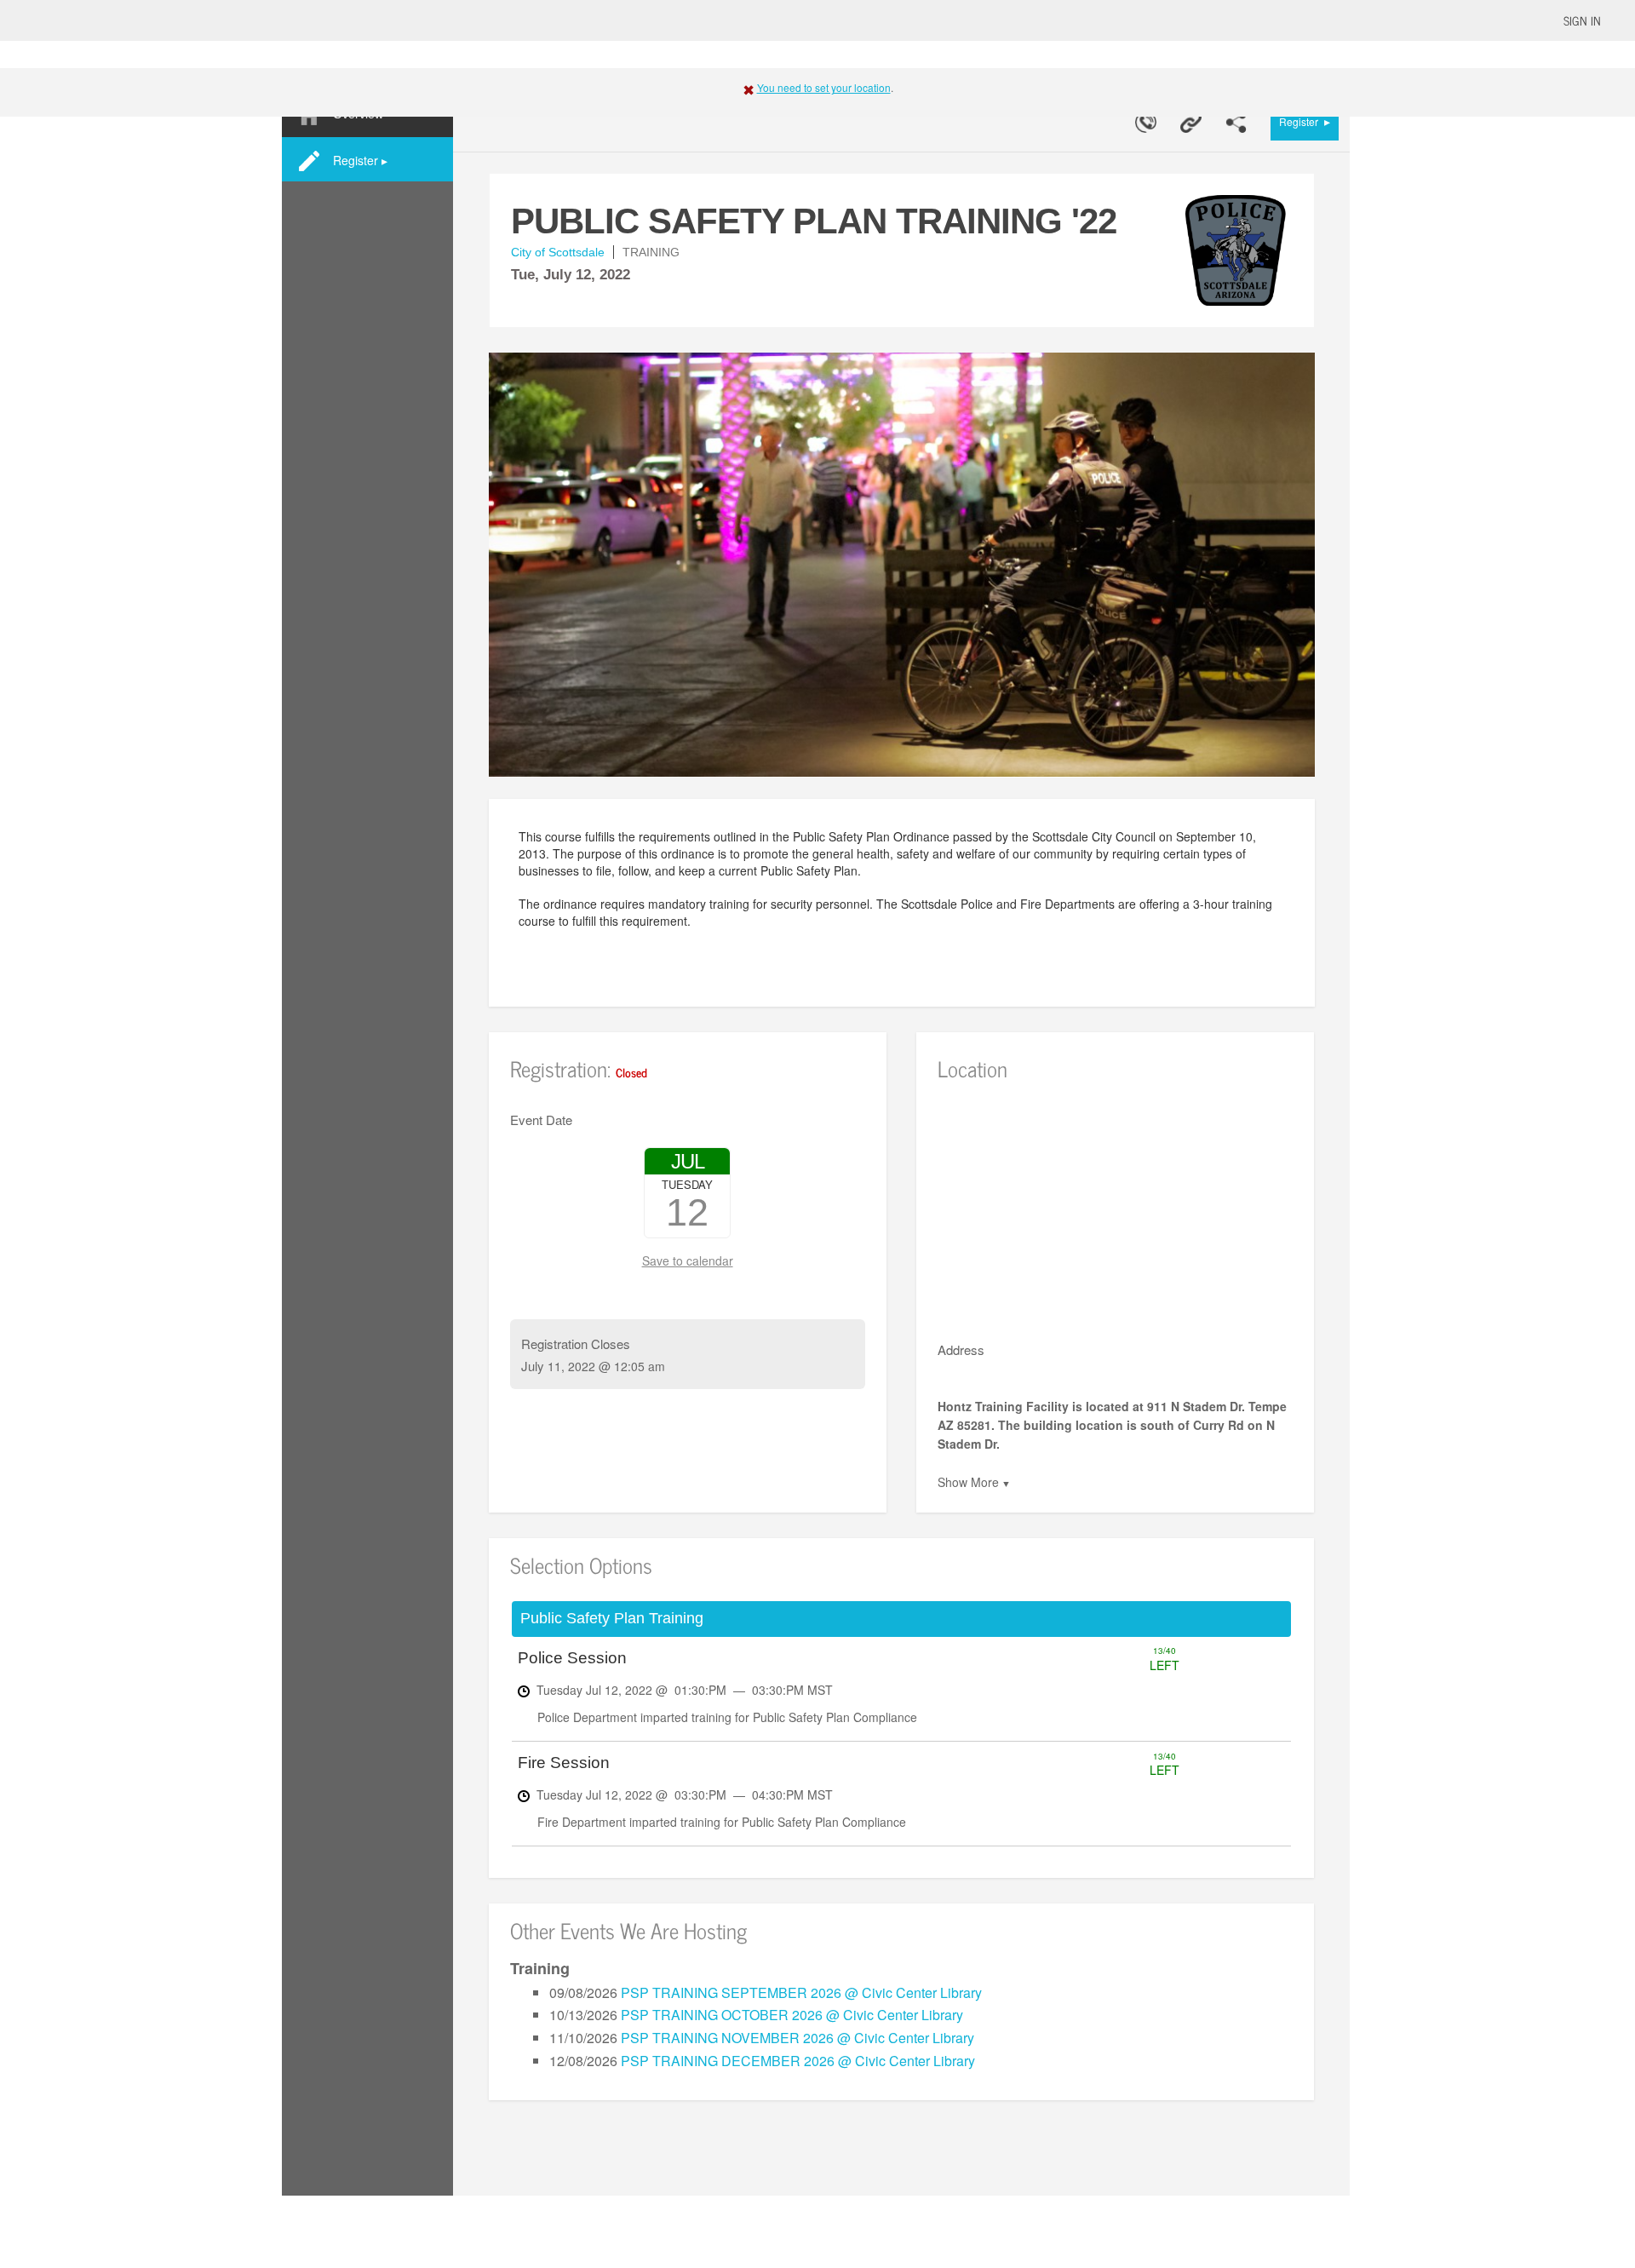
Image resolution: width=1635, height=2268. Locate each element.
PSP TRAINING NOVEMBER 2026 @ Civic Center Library (797, 2038)
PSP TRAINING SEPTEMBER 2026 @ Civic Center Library (801, 1992)
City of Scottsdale (558, 252)
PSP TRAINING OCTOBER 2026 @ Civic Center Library (792, 2015)
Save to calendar (688, 1260)
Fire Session (564, 1763)
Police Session (572, 1658)
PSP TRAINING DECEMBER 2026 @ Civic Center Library (798, 2061)
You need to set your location (824, 87)
